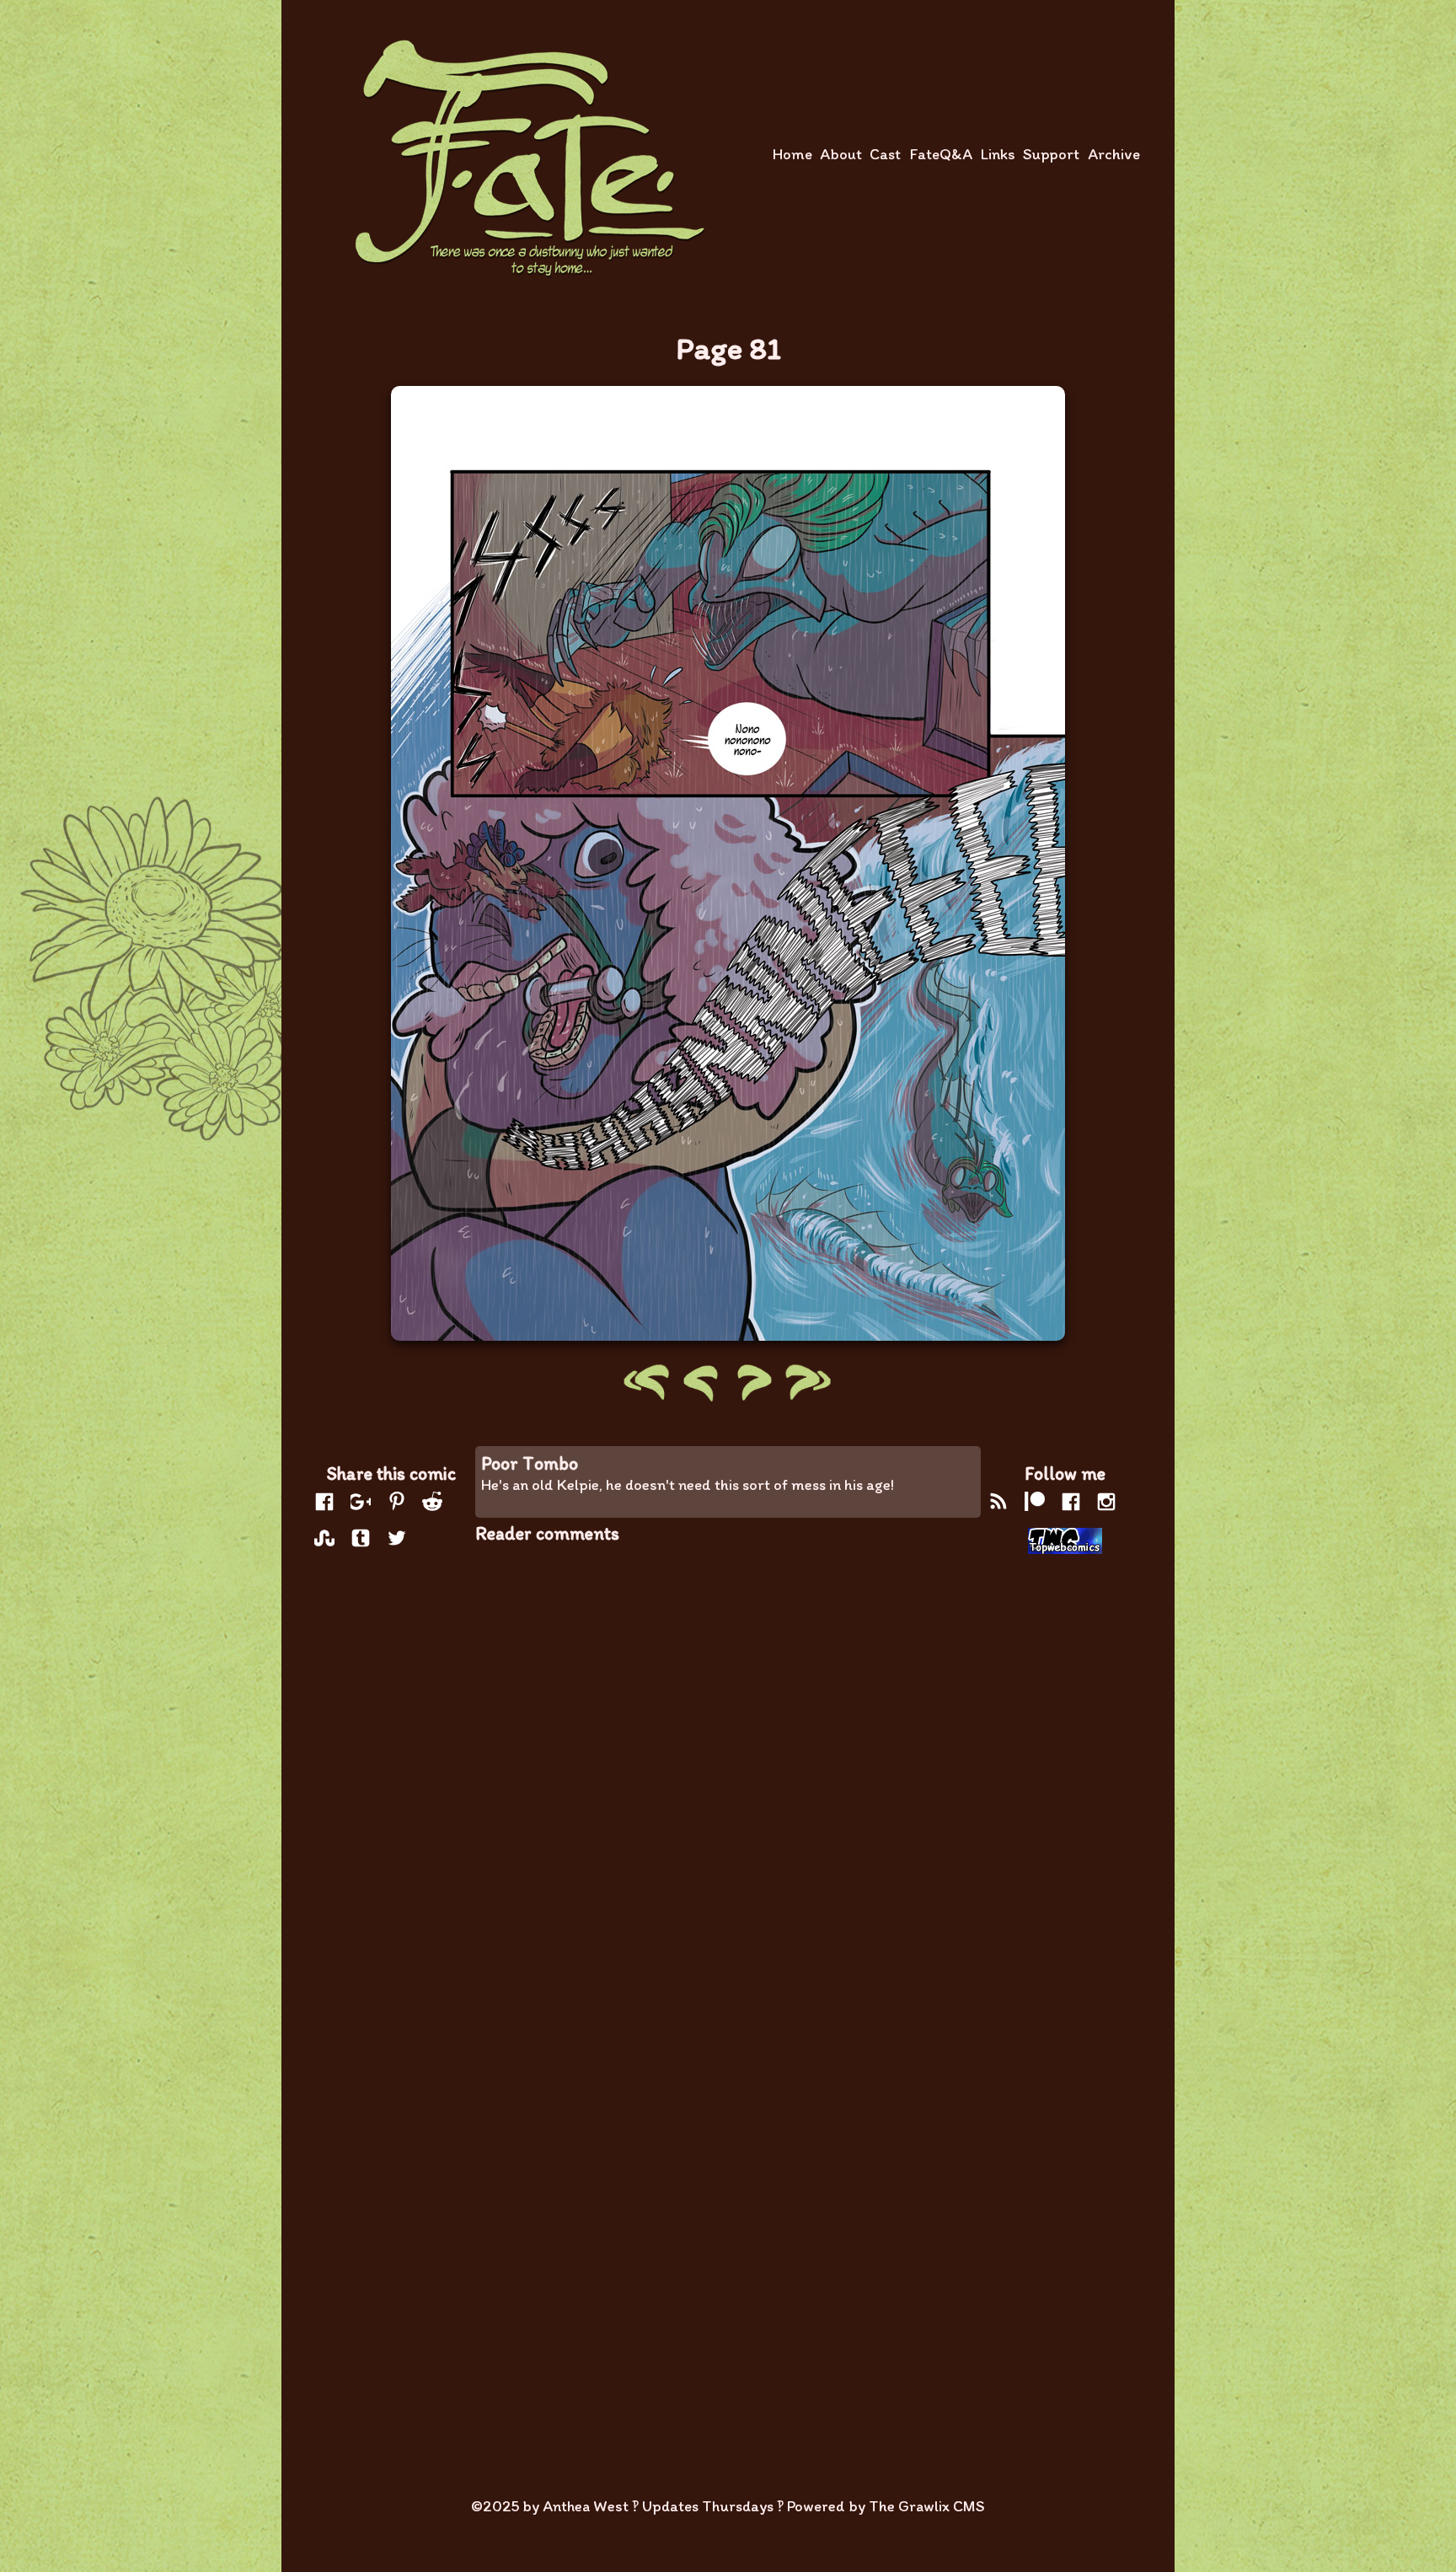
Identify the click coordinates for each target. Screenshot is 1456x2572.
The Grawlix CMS (927, 2506)
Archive (1114, 154)
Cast (885, 154)
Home (792, 154)
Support (1051, 154)
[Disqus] (728, 1774)
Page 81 (728, 348)
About (841, 154)
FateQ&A (941, 154)
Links (998, 154)
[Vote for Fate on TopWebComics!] (1065, 1543)
